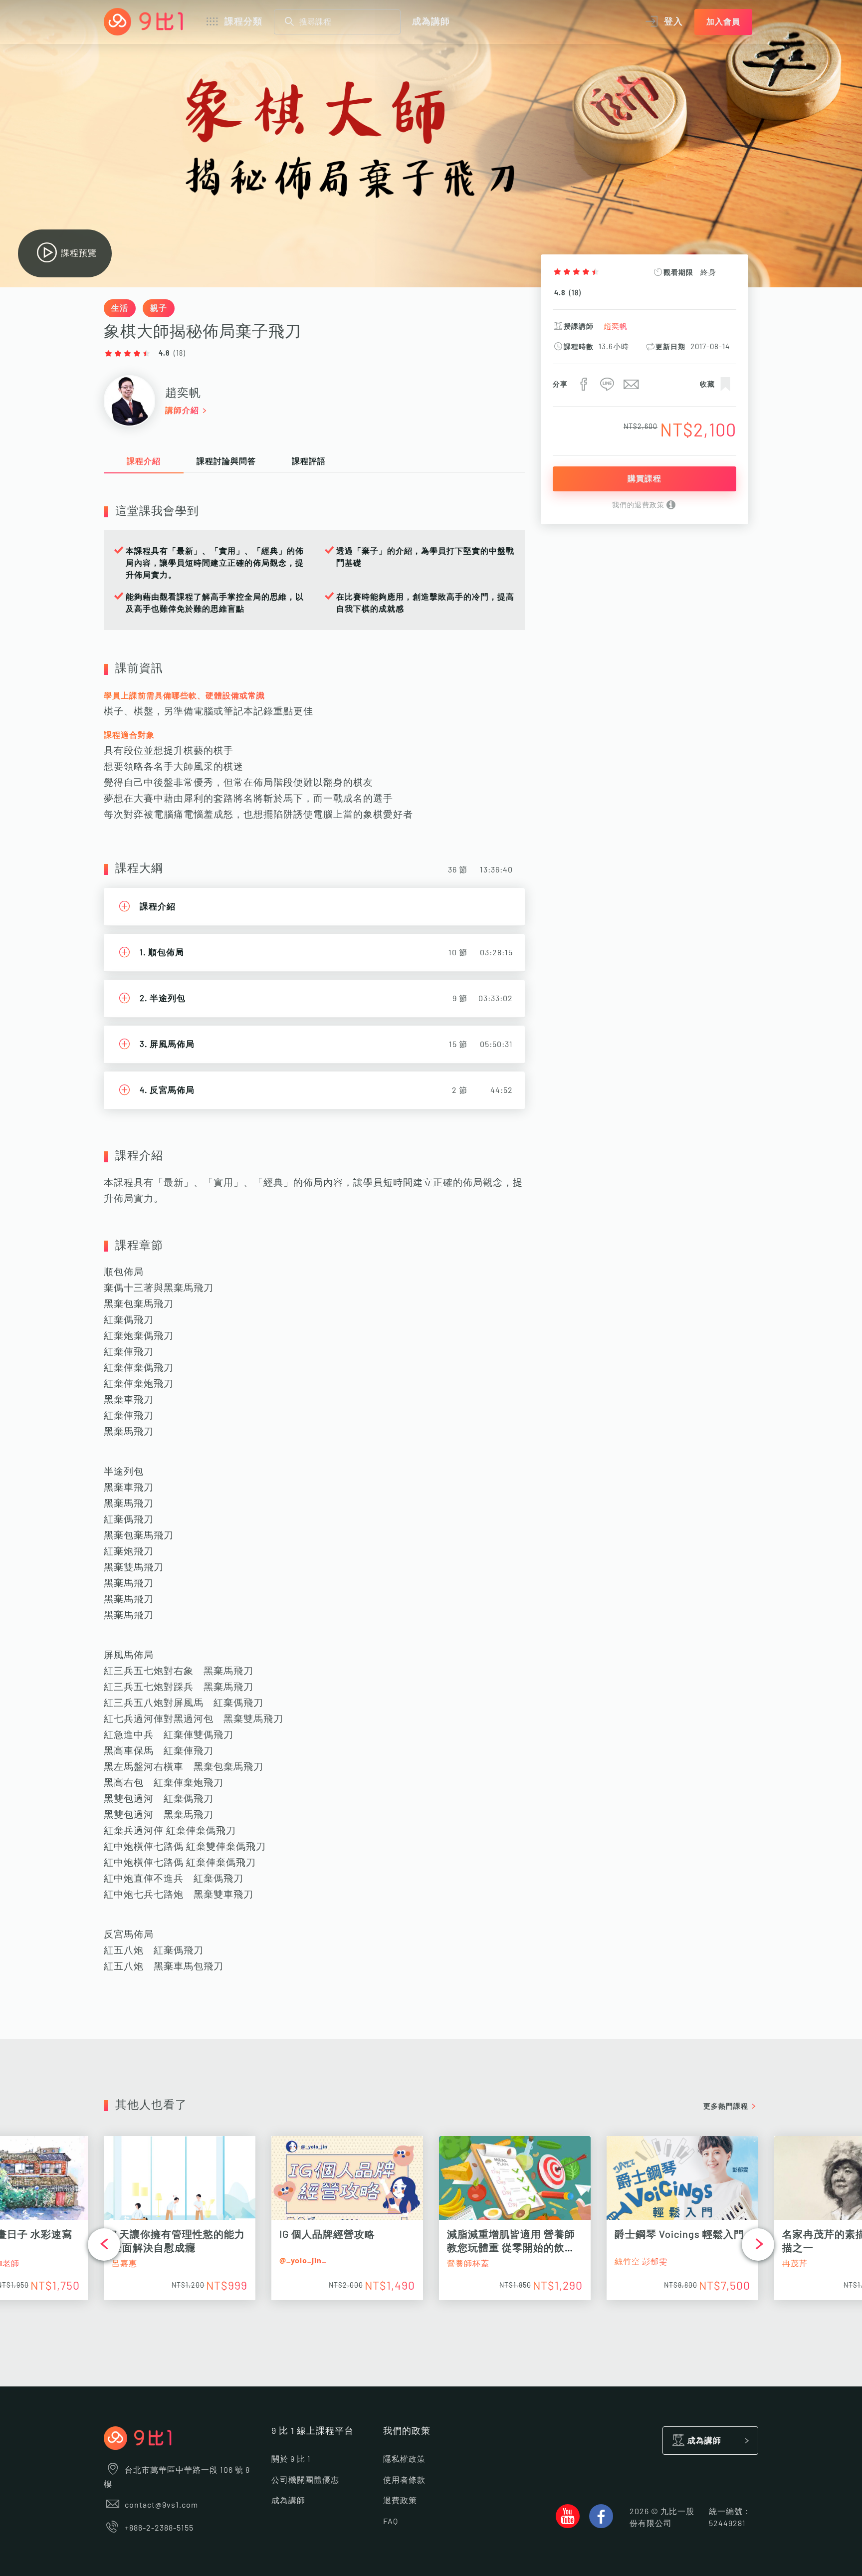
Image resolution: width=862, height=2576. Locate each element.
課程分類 (243, 22)
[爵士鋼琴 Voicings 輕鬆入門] (682, 2183)
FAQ (391, 2522)
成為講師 (431, 22)
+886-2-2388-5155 (159, 2528)
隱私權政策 (404, 2459)
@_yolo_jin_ (303, 2261)
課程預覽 (79, 253)
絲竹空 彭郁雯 (641, 2262)
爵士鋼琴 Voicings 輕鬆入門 (679, 2235)
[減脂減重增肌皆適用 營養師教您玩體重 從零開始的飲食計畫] (515, 2183)
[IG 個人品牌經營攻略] (347, 2183)
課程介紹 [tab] (144, 461)
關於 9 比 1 (291, 2459)
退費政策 (400, 2501)
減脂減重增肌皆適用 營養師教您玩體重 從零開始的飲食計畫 (511, 2248)
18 (575, 293)
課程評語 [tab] (309, 461)
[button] (104, 2245)
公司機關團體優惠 (305, 2480)
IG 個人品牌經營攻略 (327, 2235)
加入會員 (723, 22)
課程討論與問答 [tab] (226, 461)
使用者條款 (404, 2480)
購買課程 (645, 479)
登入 (673, 22)
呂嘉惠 (124, 2264)
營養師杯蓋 (468, 2264)
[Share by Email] (630, 387)
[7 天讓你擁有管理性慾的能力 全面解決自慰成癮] (180, 2183)
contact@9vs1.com (161, 2505)
